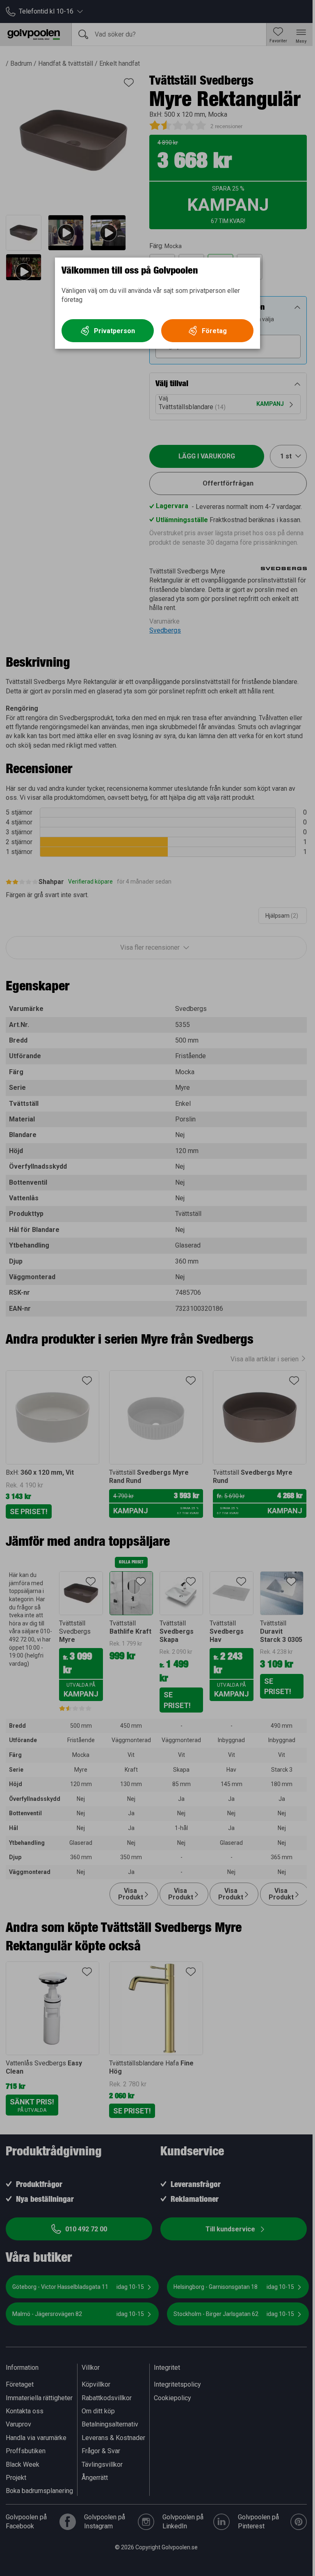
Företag (214, 331)
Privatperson (114, 331)
